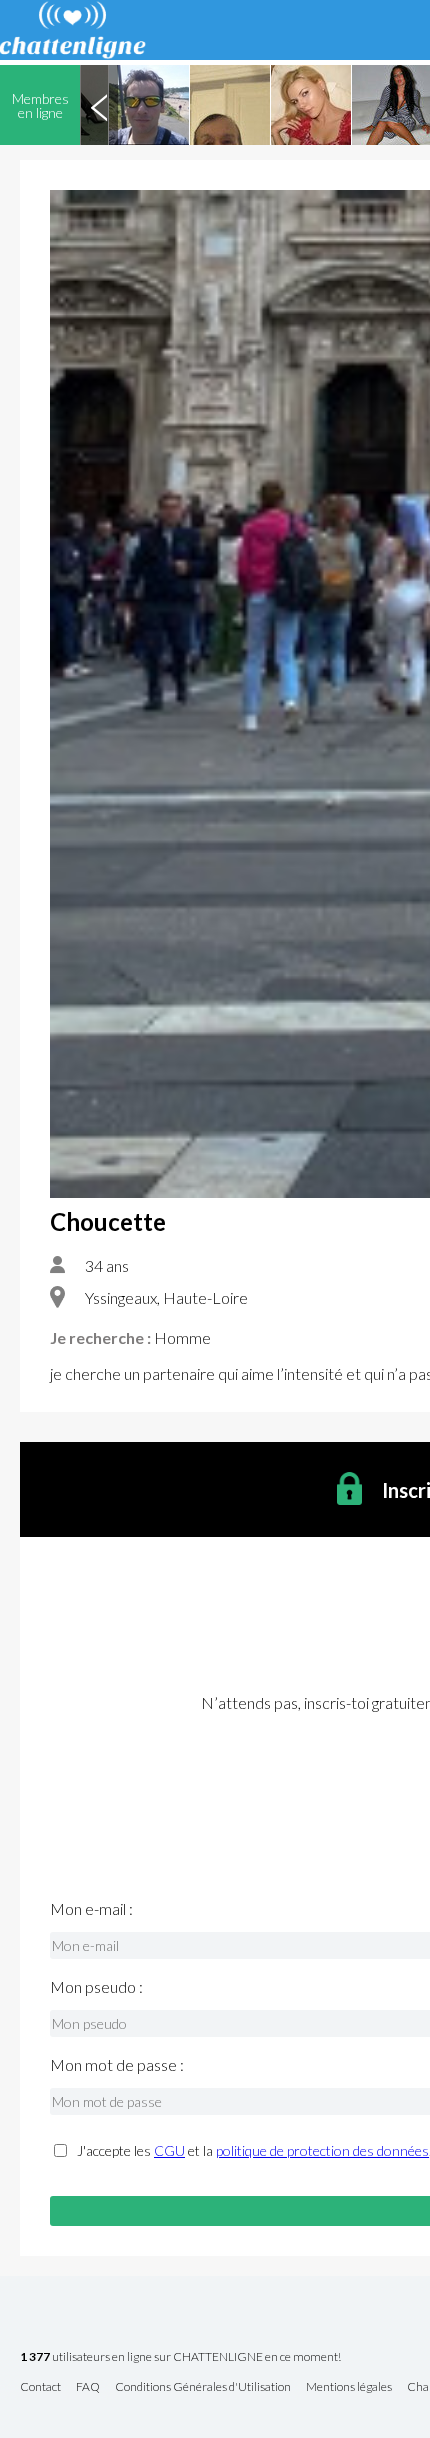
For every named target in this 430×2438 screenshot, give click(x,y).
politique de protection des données (322, 2150)
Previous (99, 105)
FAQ (88, 2387)
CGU (169, 2150)
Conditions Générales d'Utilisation (203, 2387)
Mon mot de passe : (117, 2065)
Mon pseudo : (96, 1987)
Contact (40, 2387)
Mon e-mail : (91, 1909)
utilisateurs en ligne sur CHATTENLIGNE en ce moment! (180, 2357)
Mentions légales (349, 2387)
